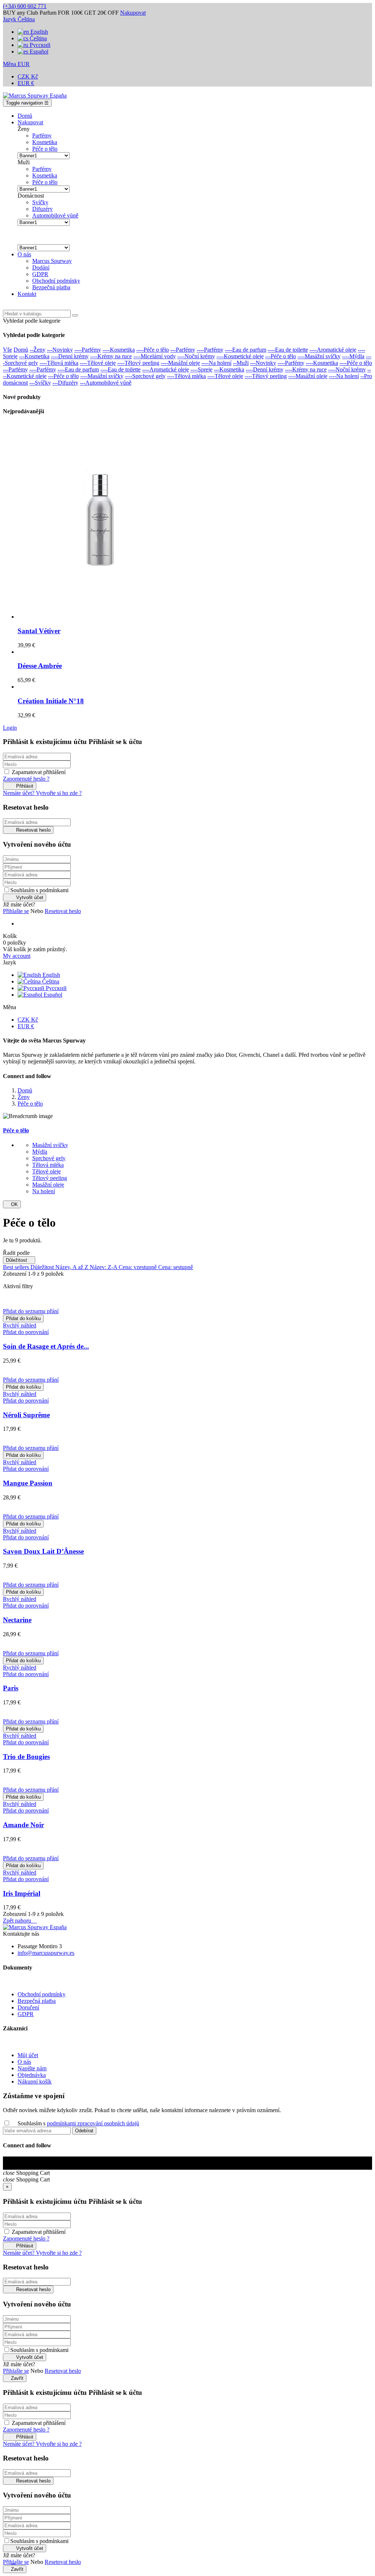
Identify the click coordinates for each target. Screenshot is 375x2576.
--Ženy (38, 350)
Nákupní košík (35, 2082)
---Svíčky (40, 383)
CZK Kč (28, 76)
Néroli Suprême (26, 1415)
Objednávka (32, 2075)
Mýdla (40, 1152)
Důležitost (19, 1260)
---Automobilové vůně (106, 383)
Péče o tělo (45, 149)
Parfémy (42, 135)
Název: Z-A (104, 1267)
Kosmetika (45, 142)
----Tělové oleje (98, 363)
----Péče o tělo (153, 350)
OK (12, 1204)
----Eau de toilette (288, 350)
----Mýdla (353, 356)
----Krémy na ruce (111, 356)
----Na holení (216, 363)
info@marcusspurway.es (46, 1953)
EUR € (26, 83)
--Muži (241, 363)
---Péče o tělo (281, 356)
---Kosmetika (34, 356)
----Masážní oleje (180, 363)
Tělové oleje (47, 1171)
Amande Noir (23, 1825)
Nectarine (17, 1620)
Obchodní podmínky (42, 1994)
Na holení (44, 1191)
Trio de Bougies (26, 1757)
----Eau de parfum (246, 350)
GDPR (26, 2014)
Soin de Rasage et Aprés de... (46, 1346)
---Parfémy (183, 350)
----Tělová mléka (59, 363)
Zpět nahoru (20, 1921)
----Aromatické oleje (333, 350)
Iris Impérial (22, 1893)
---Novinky (60, 350)
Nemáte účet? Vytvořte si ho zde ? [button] (42, 793)
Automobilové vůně (55, 215)
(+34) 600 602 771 (25, 6)
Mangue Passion (28, 1483)
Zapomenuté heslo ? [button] (26, 779)
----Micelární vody (155, 356)
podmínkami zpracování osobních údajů (93, 2123)
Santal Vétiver (39, 631)
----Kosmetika (119, 350)
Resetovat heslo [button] (63, 911)
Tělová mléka (48, 1165)
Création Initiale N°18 (51, 701)
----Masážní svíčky (319, 356)
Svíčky (40, 202)
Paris (11, 1688)
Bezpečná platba (37, 2001)
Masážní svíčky (50, 1145)
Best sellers (17, 1267)
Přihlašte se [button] (16, 911)
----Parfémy (88, 350)
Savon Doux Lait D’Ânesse (43, 1551)
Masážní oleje (48, 1185)
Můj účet (28, 2055)
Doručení (28, 2007)
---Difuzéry (65, 383)
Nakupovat (133, 13)
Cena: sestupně (176, 1267)
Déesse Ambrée (40, 666)
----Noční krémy (196, 356)
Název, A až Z (73, 1267)
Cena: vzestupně (138, 1267)
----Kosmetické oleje (240, 356)
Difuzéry (42, 209)
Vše (8, 350)
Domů (21, 350)
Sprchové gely (49, 1158)
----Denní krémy (70, 356)
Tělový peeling (50, 1178)
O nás (24, 2062)
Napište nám (32, 2068)
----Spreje (201, 369)
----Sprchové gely (145, 376)
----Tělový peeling (138, 363)
